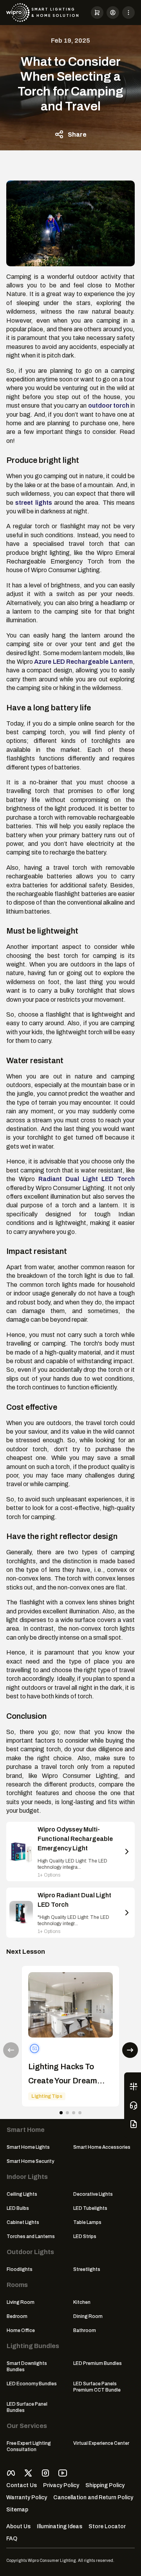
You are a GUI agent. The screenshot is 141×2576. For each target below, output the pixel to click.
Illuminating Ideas (60, 2526)
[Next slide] (130, 2050)
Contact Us (22, 2485)
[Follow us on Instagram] (45, 2473)
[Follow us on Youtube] (63, 2473)
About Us (18, 2526)
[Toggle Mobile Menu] (128, 13)
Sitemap (17, 2510)
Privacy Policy (61, 2485)
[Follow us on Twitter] (28, 2473)
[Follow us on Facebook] (11, 2473)
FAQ (12, 2539)
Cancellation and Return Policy (93, 2497)
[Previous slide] (11, 2050)
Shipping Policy (105, 2485)
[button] (97, 13)
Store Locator (107, 2526)
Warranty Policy (27, 2497)
